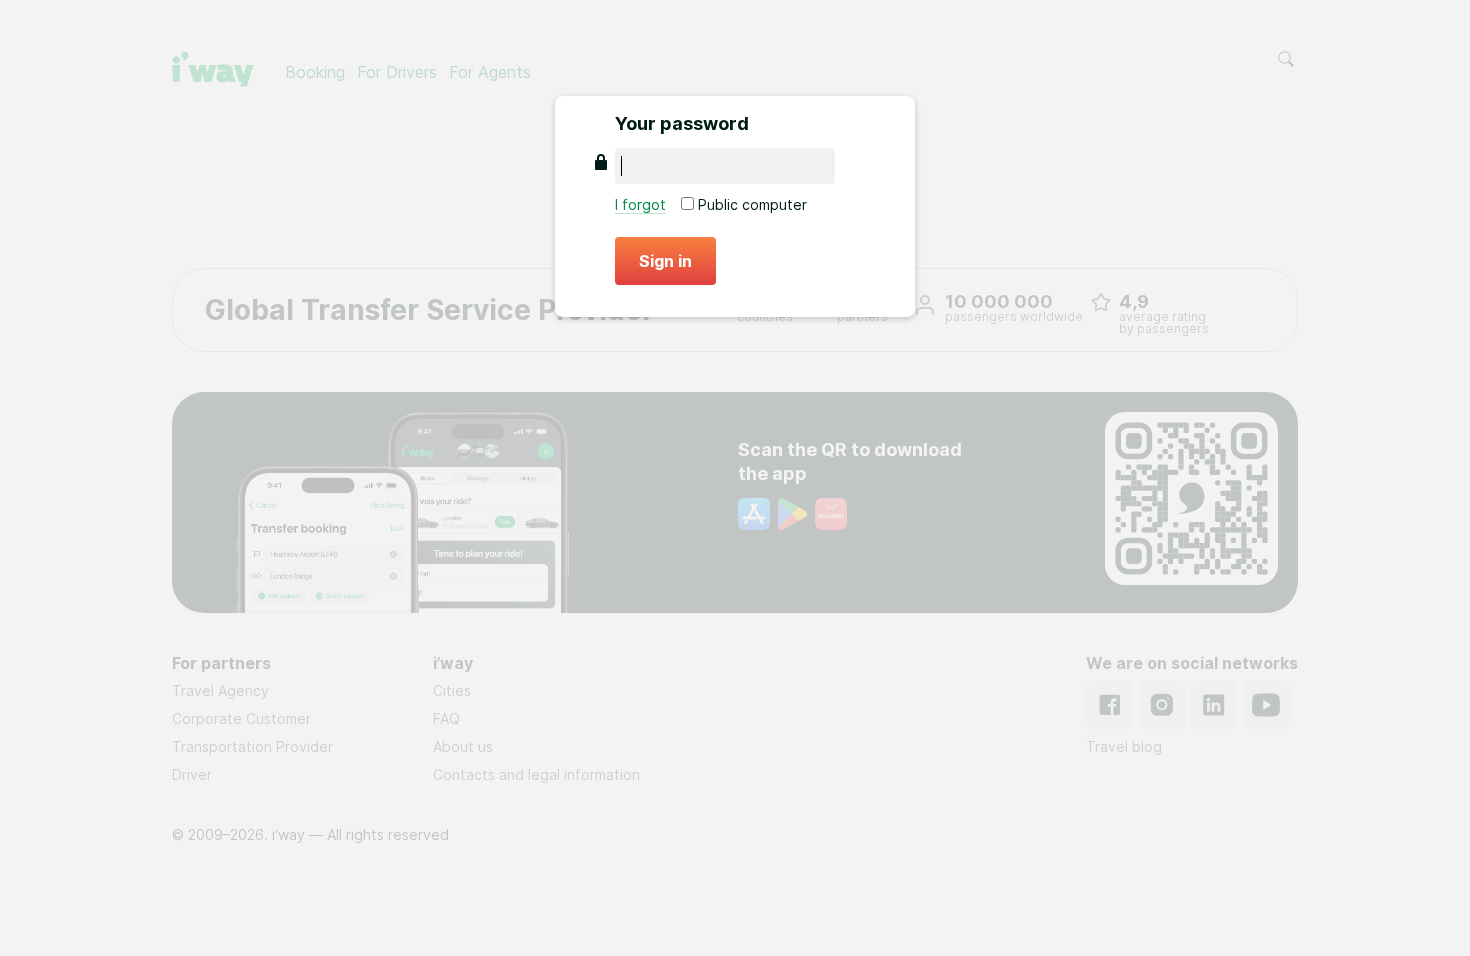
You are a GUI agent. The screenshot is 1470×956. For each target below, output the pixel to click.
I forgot (640, 204)
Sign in (665, 261)
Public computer (750, 204)
